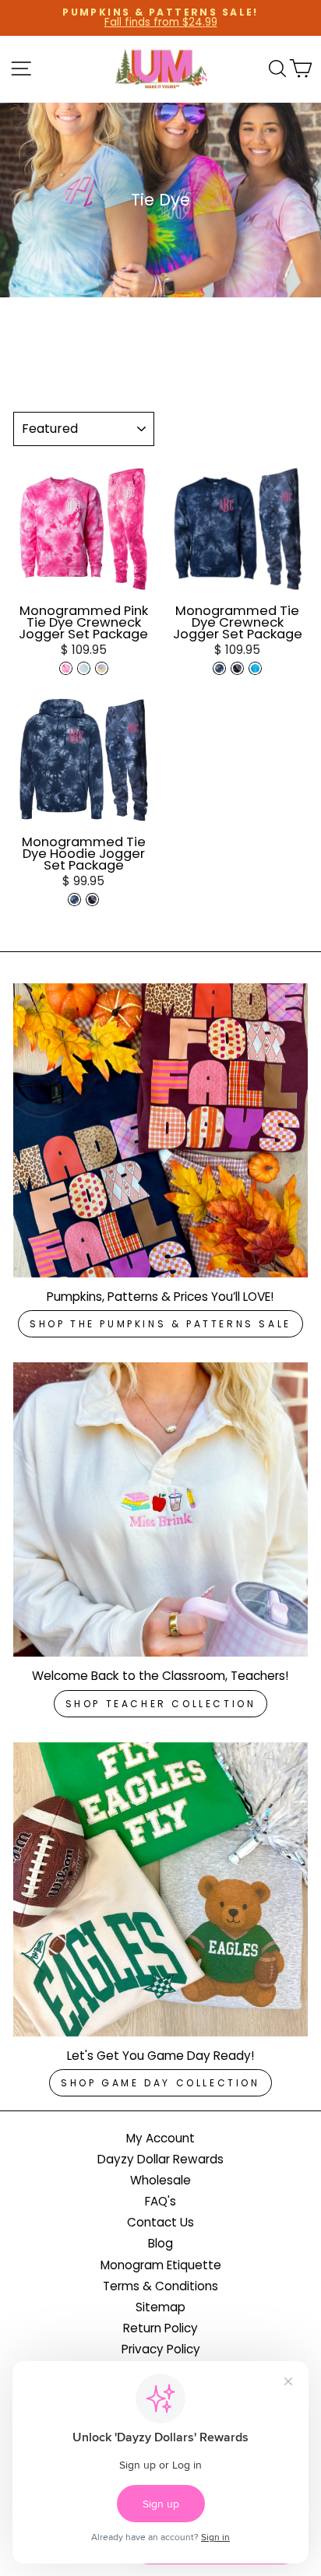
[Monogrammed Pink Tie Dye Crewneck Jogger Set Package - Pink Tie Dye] (66, 668)
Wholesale (160, 2180)
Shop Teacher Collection (161, 1704)
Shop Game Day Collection (160, 2083)
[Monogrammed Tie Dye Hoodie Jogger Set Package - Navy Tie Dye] (74, 900)
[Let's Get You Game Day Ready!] (160, 1889)
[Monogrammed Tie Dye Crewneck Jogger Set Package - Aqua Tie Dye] (255, 668)
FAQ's (160, 2201)
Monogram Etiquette (161, 2265)
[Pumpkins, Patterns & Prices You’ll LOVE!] (160, 1130)
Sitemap (160, 2307)
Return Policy (160, 2328)
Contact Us (160, 2222)
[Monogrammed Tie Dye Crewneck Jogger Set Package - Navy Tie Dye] (219, 668)
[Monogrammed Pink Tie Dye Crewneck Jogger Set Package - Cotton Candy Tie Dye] (84, 668)
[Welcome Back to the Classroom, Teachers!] (160, 1509)
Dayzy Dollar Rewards (160, 2159)
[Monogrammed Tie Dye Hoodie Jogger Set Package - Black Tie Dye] (92, 900)
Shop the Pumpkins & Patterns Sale (160, 1324)
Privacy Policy (161, 2349)
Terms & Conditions (160, 2286)
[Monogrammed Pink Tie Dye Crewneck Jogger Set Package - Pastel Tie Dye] (102, 668)
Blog (160, 2243)
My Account (160, 2138)
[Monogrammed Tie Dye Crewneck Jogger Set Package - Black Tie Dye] (237, 668)
